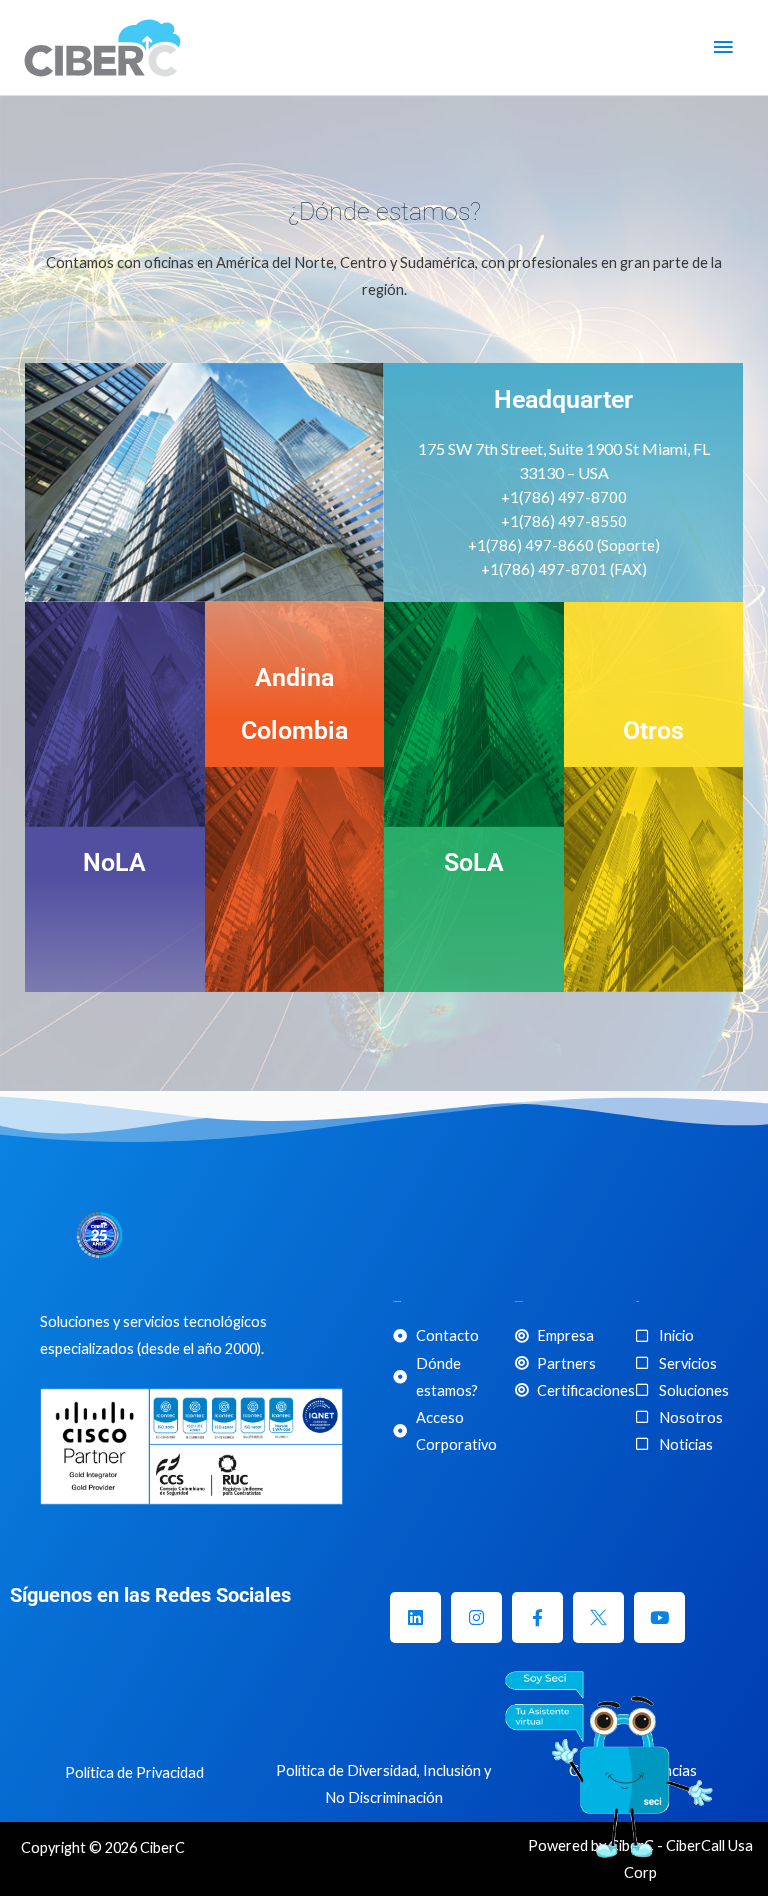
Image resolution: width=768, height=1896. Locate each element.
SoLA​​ (474, 862)
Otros (653, 730)
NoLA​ (114, 862)
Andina (294, 677)
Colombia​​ (294, 730)
